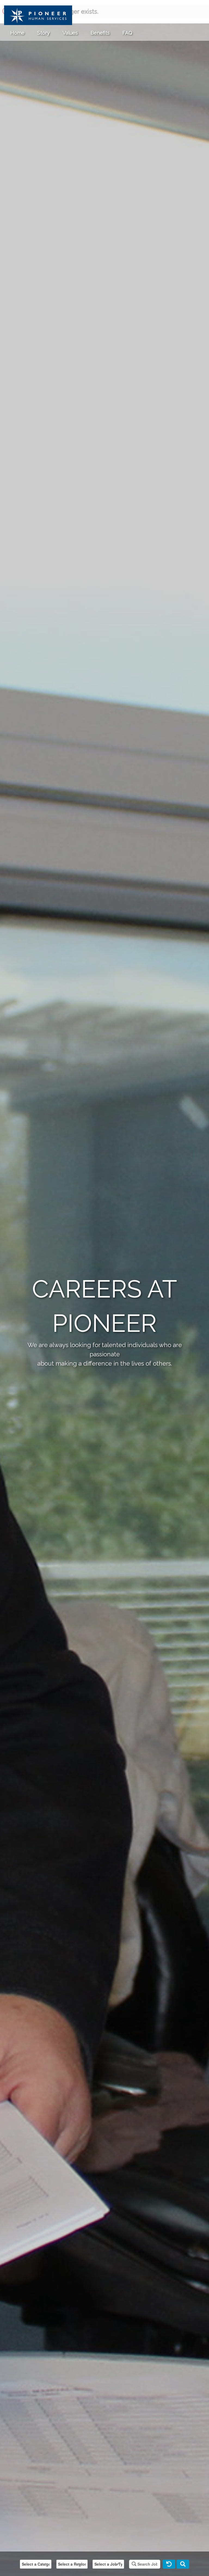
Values (70, 33)
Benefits (100, 33)
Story (44, 33)
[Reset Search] (169, 2564)
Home (17, 33)
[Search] (183, 2564)
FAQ (127, 33)
